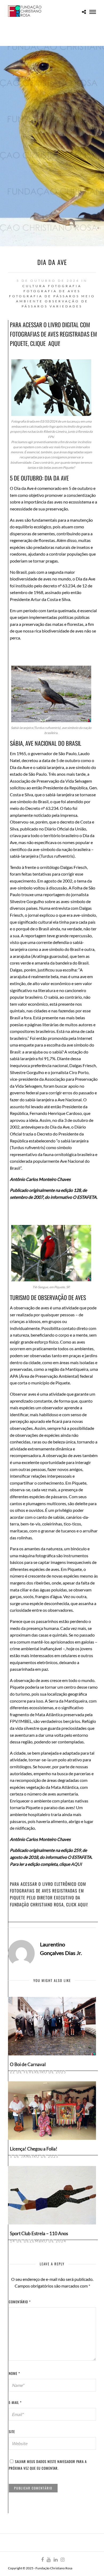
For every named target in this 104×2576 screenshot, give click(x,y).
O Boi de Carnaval (28, 2064)
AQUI (54, 343)
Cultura (34, 286)
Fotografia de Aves (52, 291)
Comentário (20, 2302)
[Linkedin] (55, 2560)
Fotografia (65, 286)
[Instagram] (62, 2560)
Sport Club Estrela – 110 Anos (39, 2233)
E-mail (15, 2402)
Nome (14, 2373)
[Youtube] (49, 2560)
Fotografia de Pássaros (44, 296)
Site (12, 2431)
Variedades (66, 306)
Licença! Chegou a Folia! (34, 2149)
